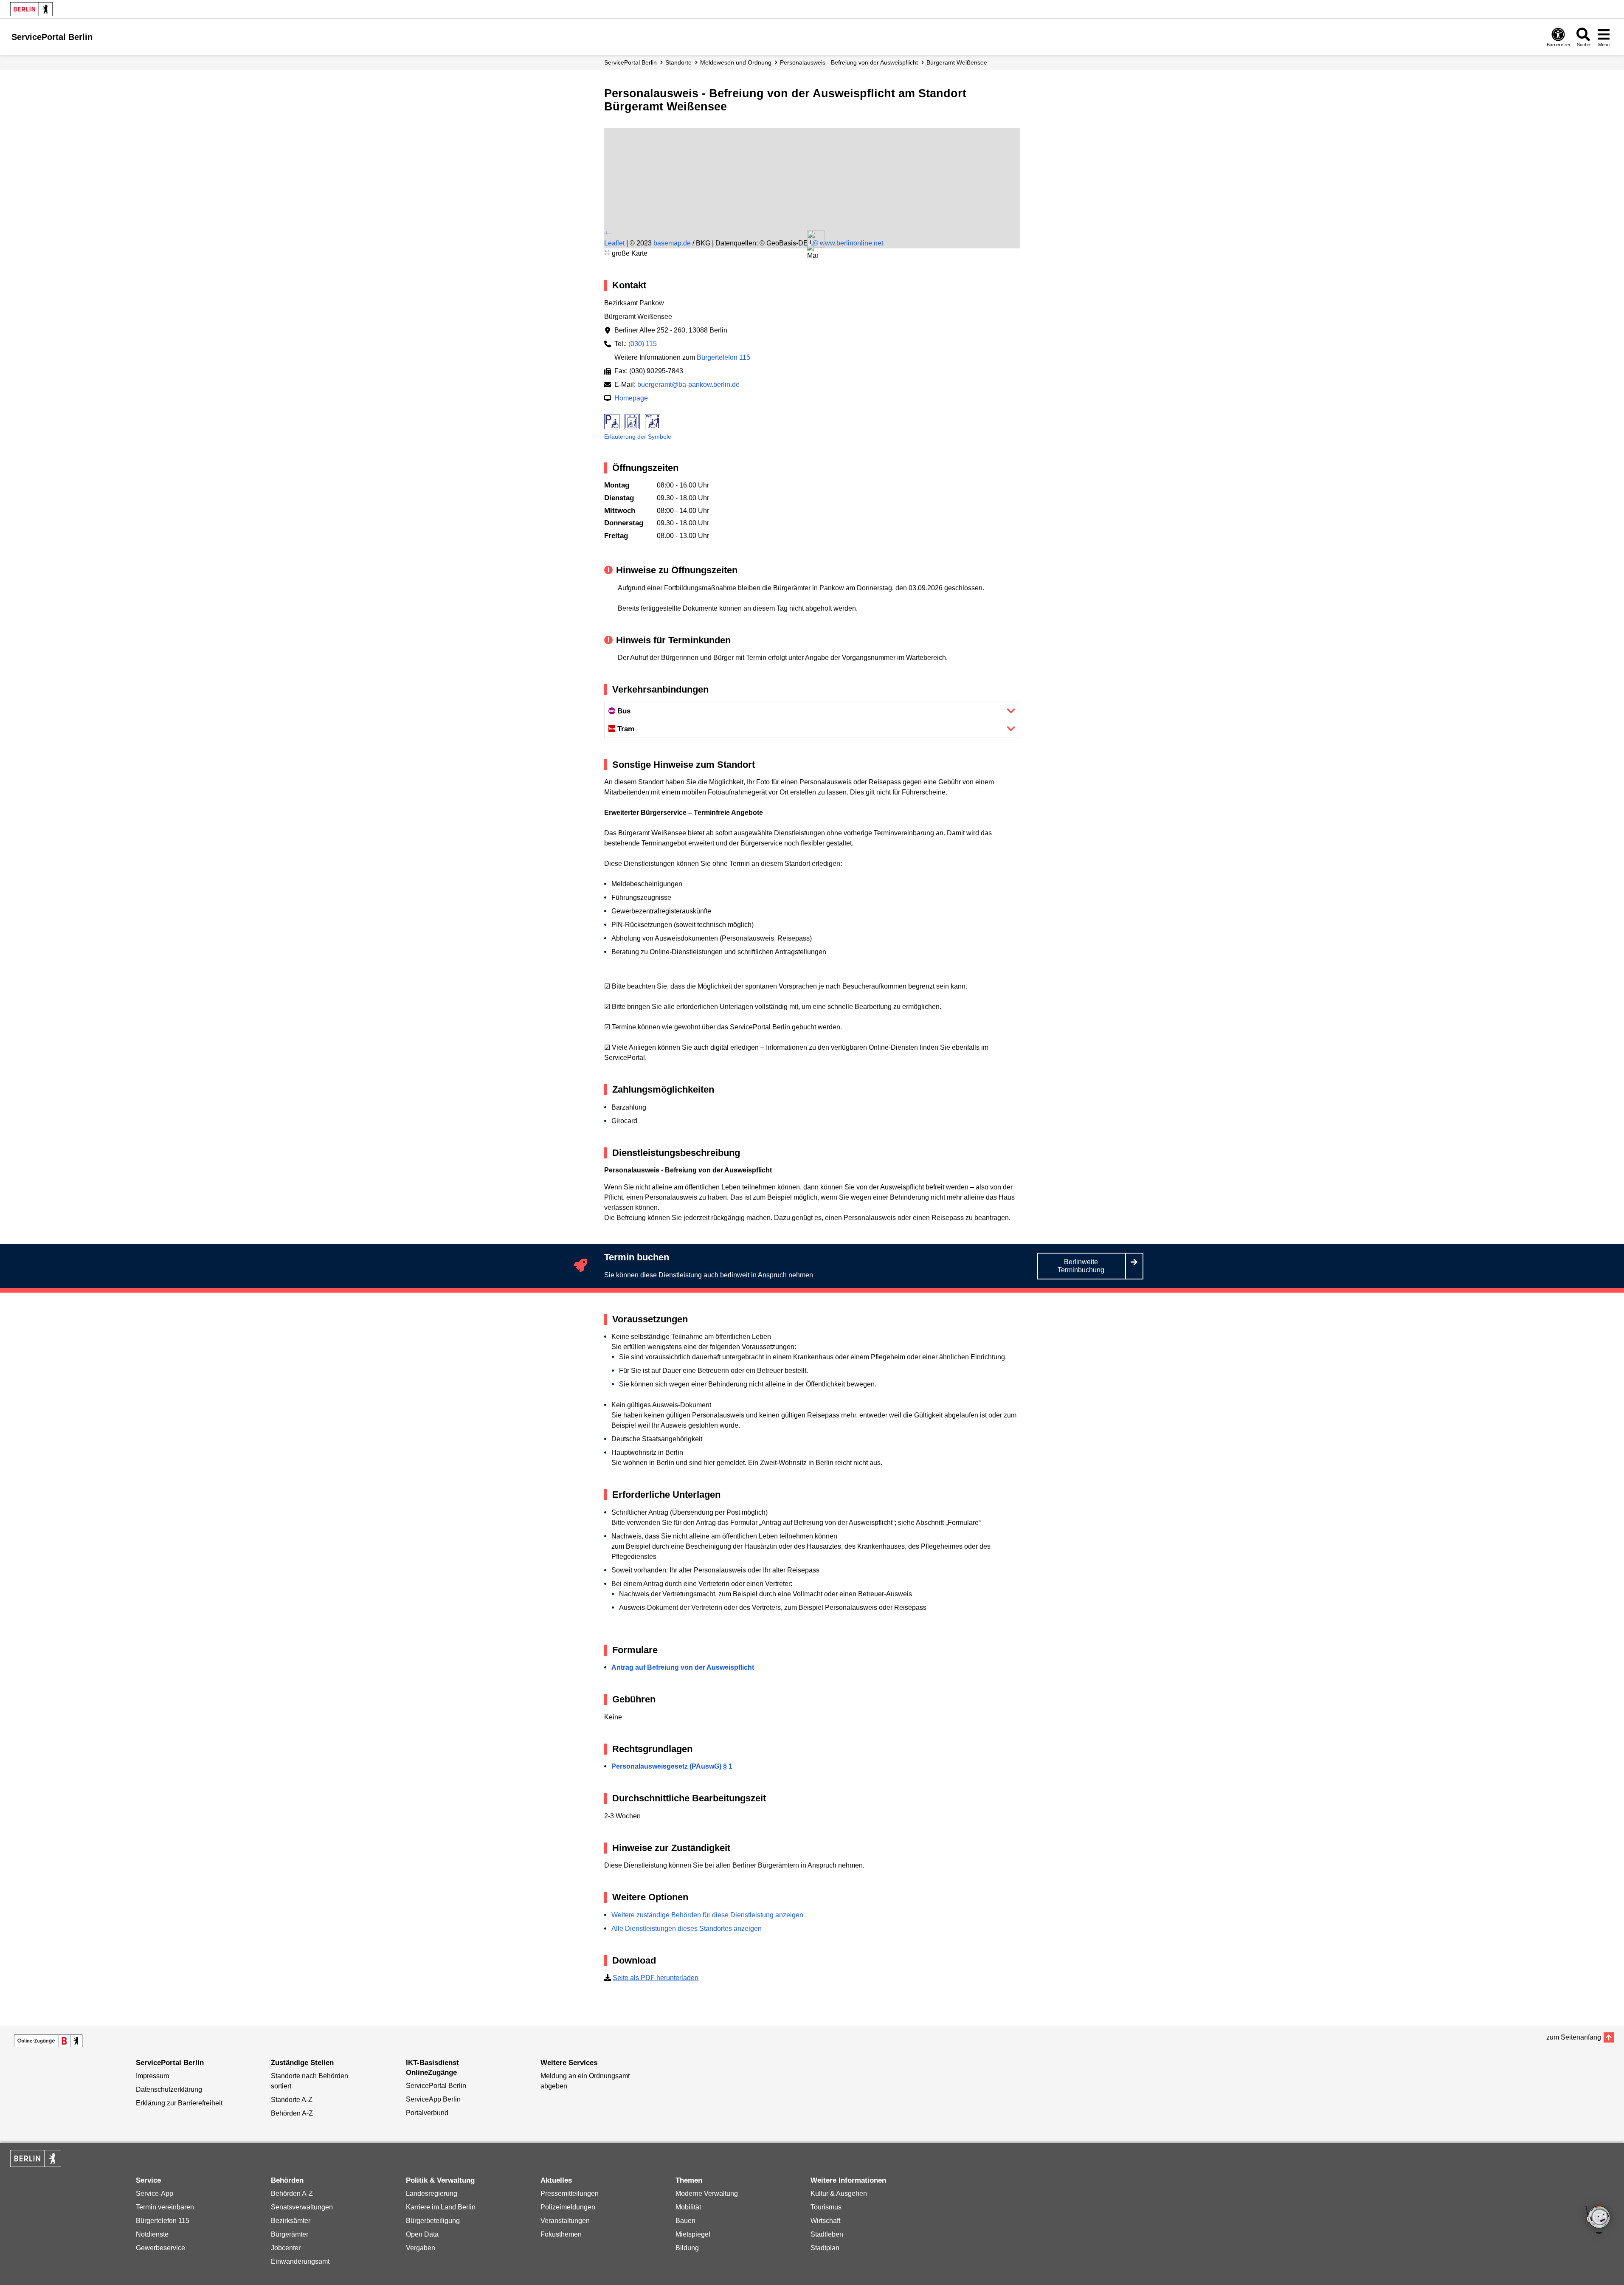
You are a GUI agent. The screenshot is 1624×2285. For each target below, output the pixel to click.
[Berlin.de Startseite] (31, 9)
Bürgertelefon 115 (723, 357)
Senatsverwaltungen (302, 2207)
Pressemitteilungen (570, 2193)
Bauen (685, 2221)
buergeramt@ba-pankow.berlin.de (688, 385)
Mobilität (688, 2207)
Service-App (155, 2193)
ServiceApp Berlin (433, 2099)
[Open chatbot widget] (1599, 2220)
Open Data (422, 2234)
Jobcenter (286, 2248)
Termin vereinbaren (165, 2207)
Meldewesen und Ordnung (736, 62)
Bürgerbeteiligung (433, 2221)
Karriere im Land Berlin (441, 2207)
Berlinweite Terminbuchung (1081, 1266)
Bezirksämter (291, 2221)
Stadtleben (827, 2234)
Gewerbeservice (160, 2248)
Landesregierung (432, 2193)
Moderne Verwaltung (707, 2193)
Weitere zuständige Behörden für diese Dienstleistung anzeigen (707, 1915)
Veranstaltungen (565, 2221)
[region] (812, 161)
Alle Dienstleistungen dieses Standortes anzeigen (687, 1929)
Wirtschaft (825, 2221)
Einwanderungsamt (300, 2261)
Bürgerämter (290, 2234)
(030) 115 (643, 344)
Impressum (152, 2076)
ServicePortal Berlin (630, 62)
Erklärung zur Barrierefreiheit (179, 2103)
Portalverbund (427, 2113)
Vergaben (421, 2248)
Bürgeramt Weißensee (957, 62)
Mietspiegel (693, 2234)
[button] (812, 252)
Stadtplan (825, 2248)
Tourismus (826, 2207)
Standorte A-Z (292, 2100)
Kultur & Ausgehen (839, 2193)
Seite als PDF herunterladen (656, 1978)
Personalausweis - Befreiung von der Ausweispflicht (849, 62)
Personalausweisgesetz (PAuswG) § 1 (672, 1766)
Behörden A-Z (292, 2113)
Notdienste (152, 2234)
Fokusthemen (561, 2234)
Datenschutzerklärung (169, 2089)
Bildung (687, 2248)
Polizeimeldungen (568, 2207)
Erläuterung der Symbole (638, 437)
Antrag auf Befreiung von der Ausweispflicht (683, 1667)
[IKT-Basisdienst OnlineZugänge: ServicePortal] (48, 2041)
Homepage (631, 398)
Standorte (678, 62)
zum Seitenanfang (1574, 2037)
